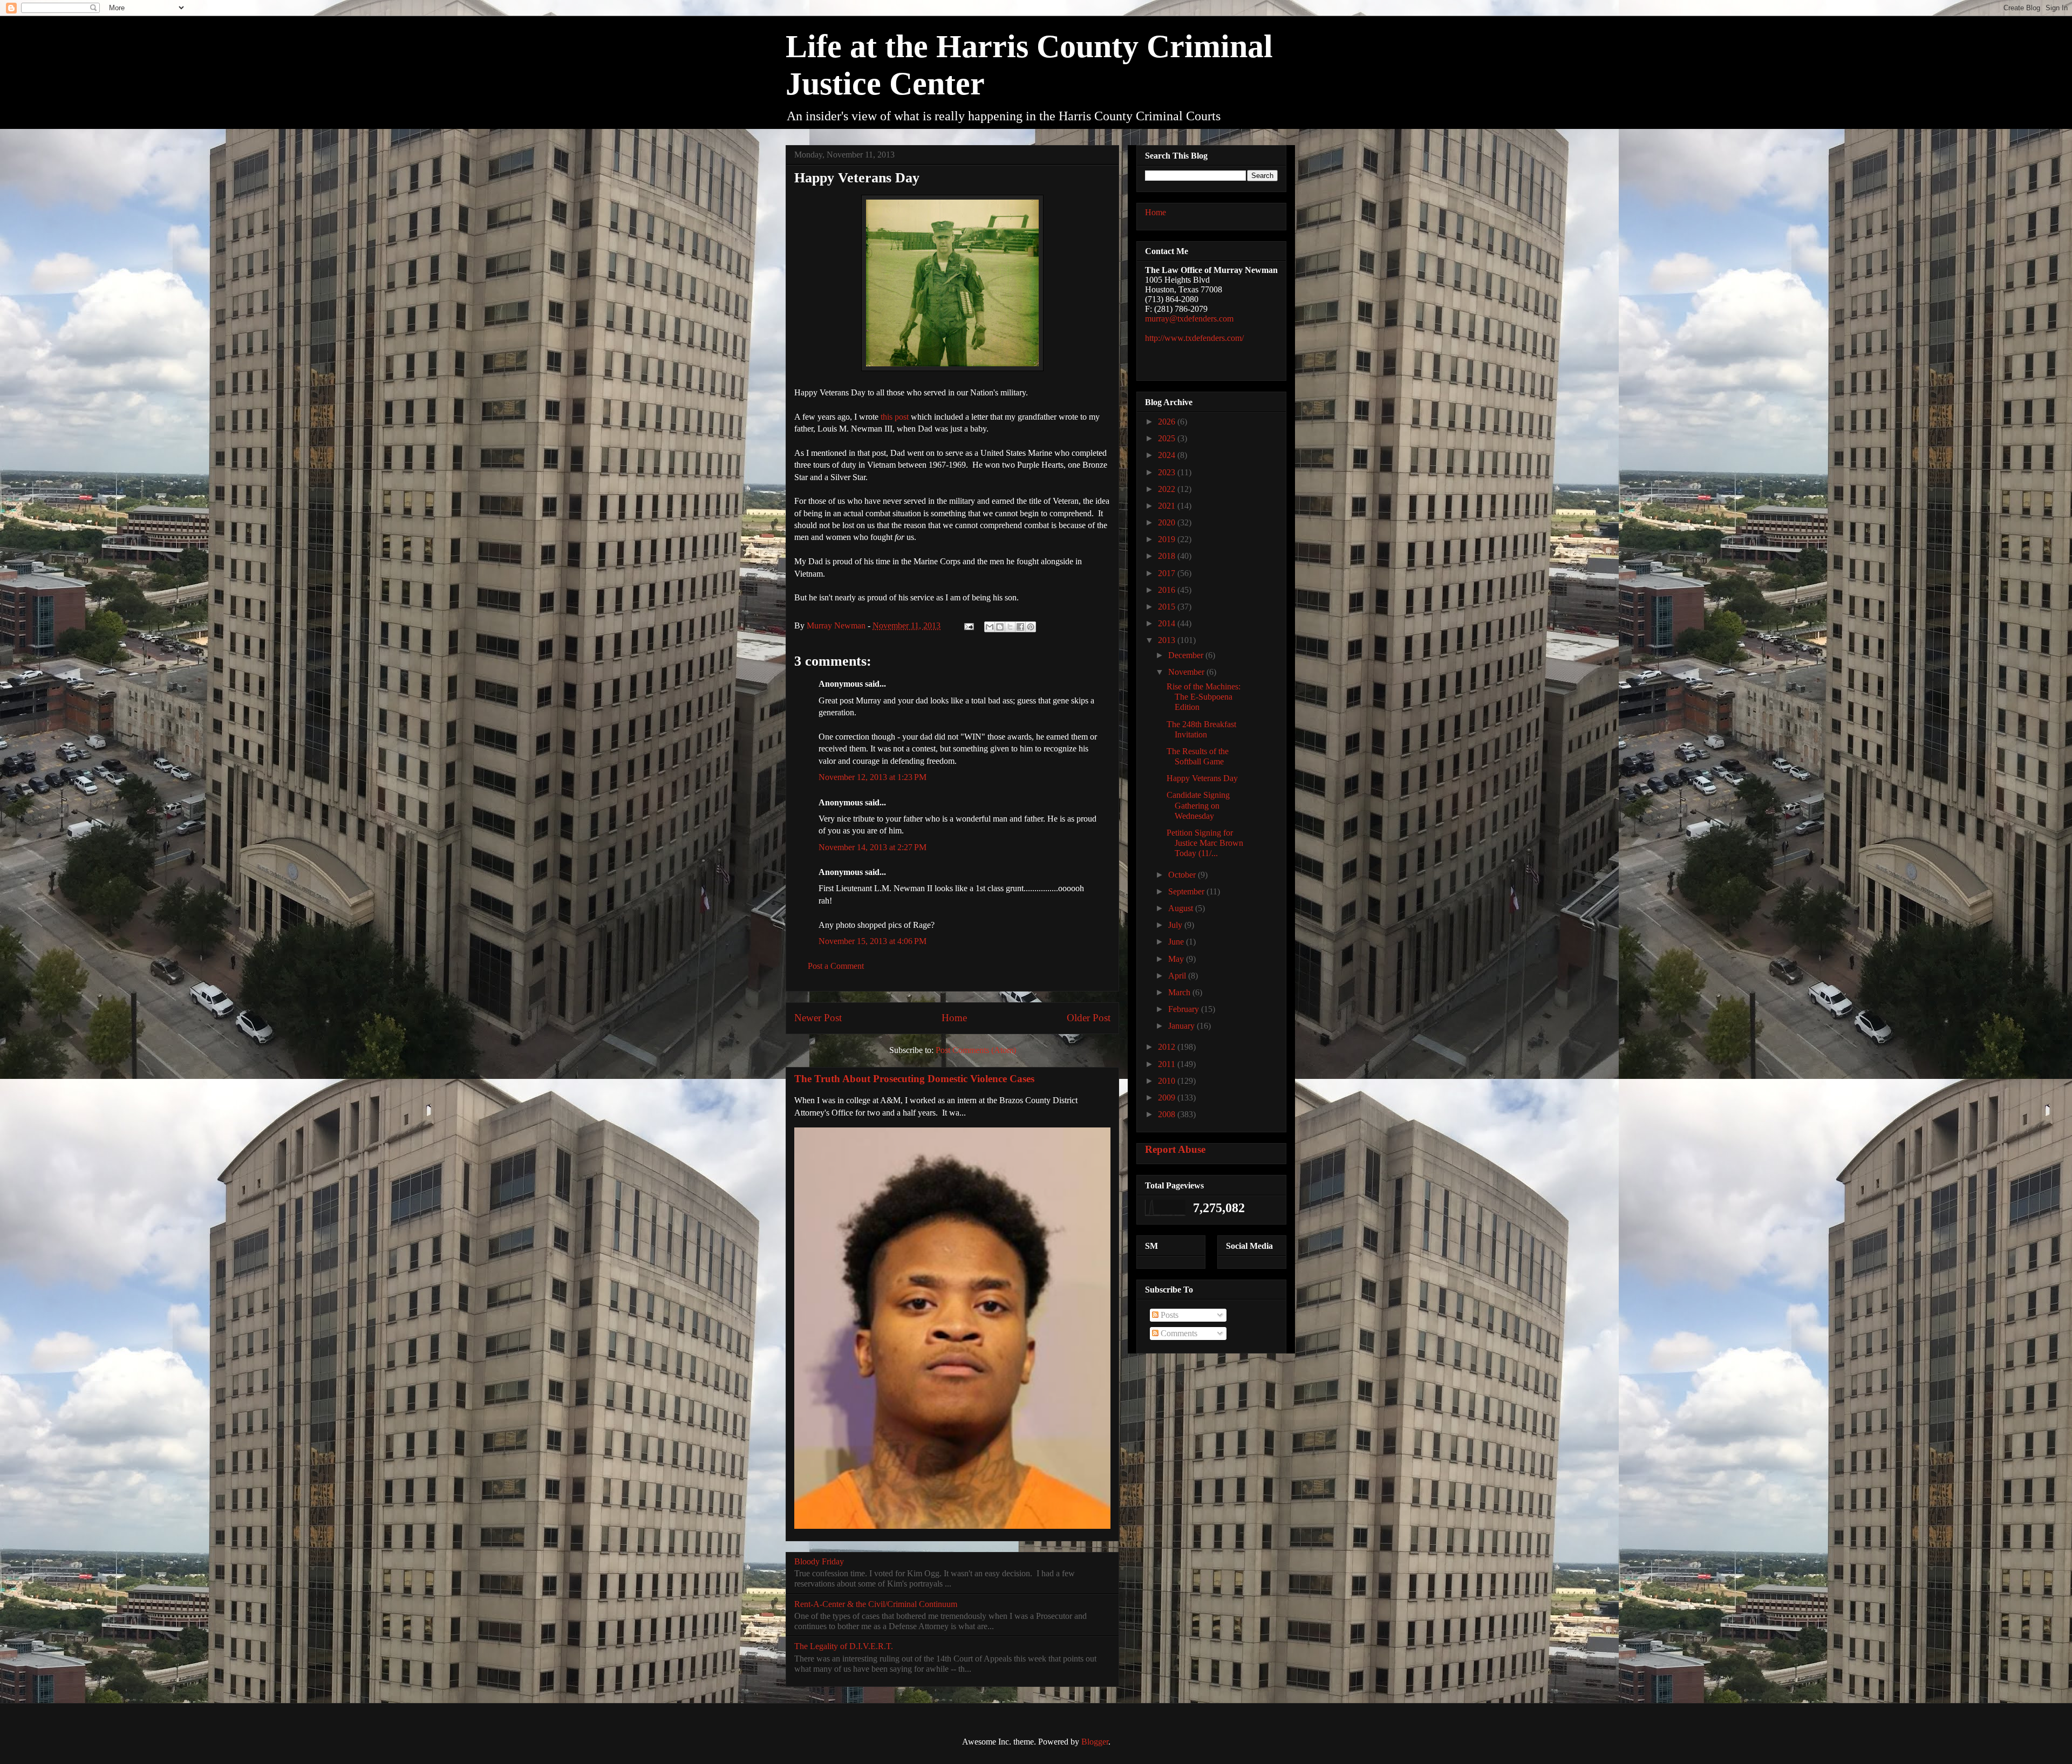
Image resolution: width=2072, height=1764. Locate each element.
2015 (1168, 607)
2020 (1168, 522)
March (1180, 992)
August (1182, 908)
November (1187, 672)
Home (954, 1018)
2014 (1168, 623)
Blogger (1095, 1742)
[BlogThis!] (1000, 627)
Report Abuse (1175, 1149)
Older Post (1089, 1018)
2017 (1168, 573)
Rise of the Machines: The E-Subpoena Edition (1204, 697)
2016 (1168, 590)
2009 (1168, 1098)
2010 (1168, 1081)
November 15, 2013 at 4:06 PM (873, 941)
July (1176, 925)
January (1182, 1026)
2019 (1168, 539)
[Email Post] (968, 625)
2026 (1168, 422)
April (1178, 976)
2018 (1168, 556)
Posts (1168, 1315)
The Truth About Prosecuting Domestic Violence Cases (914, 1079)
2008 (1168, 1114)
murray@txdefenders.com (1189, 319)
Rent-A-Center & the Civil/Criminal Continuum (876, 1604)
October (1183, 875)
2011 (1168, 1064)
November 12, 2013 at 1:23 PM (873, 777)
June (1177, 942)
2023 (1168, 472)
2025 (1168, 438)
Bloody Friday (819, 1561)
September (1187, 891)
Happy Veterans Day (1202, 778)
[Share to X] (1010, 627)
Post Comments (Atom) (976, 1050)
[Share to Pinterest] (1031, 627)
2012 (1168, 1047)
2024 (1168, 455)
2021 (1168, 506)
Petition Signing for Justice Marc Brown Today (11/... (1205, 843)
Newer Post (818, 1018)
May (1177, 959)
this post (896, 417)
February (1185, 1009)
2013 (1168, 640)
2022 (1168, 489)
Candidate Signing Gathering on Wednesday (1198, 805)
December (1187, 655)
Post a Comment (836, 966)
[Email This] (990, 627)
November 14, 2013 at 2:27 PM (873, 847)
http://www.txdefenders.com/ (1194, 338)
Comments (1178, 1333)
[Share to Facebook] (1020, 627)
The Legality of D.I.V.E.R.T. (844, 1646)
